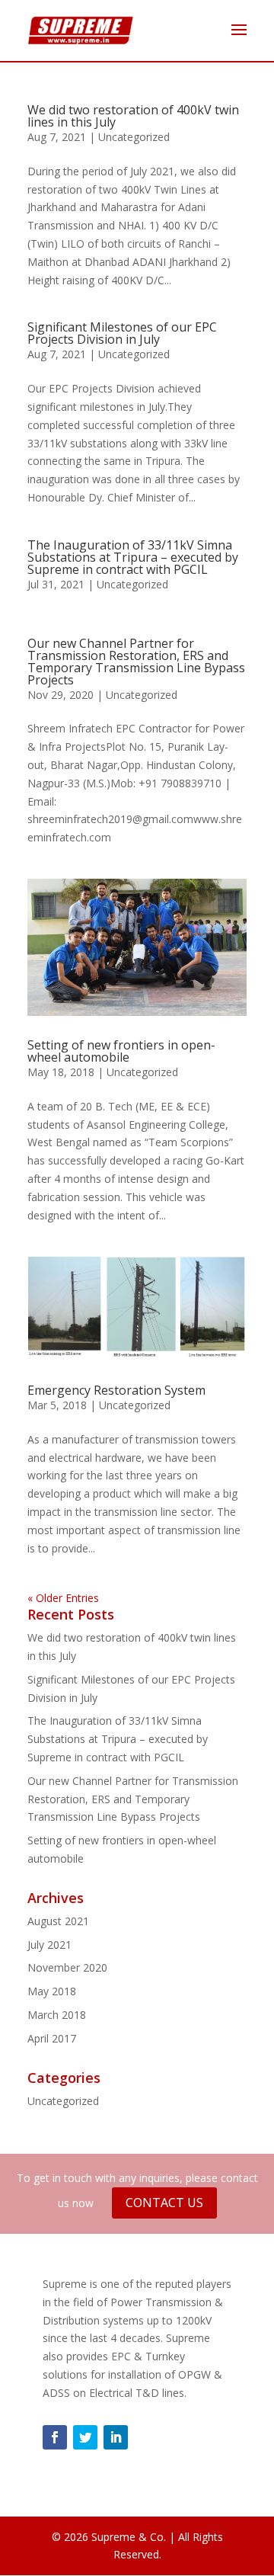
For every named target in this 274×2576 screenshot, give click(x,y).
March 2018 (57, 2015)
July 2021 (49, 1945)
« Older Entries (63, 1598)
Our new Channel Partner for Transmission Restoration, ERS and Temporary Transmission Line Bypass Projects (136, 662)
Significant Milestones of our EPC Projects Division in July (122, 333)
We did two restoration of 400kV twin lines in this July (133, 116)
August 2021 (58, 1921)
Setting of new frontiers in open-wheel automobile (121, 1051)
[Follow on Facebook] (55, 2437)
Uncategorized (134, 137)
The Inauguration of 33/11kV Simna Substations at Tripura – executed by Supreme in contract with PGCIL (133, 557)
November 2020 (67, 1967)
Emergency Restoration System (116, 1390)
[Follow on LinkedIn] (116, 2437)
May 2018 (52, 1991)
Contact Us (164, 2203)
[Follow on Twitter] (85, 2437)
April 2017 (52, 2038)
